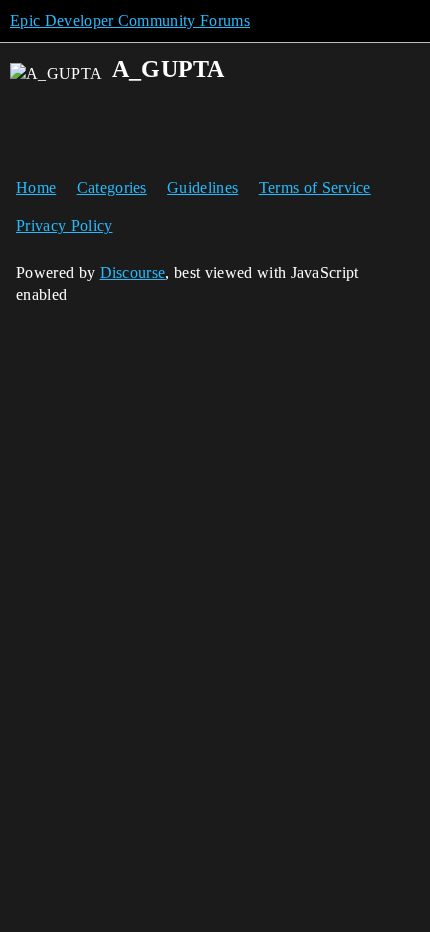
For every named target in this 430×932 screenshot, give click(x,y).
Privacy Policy (64, 225)
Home (36, 187)
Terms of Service (315, 187)
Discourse (133, 272)
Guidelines (202, 187)
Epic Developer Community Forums (130, 20)
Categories (112, 187)
